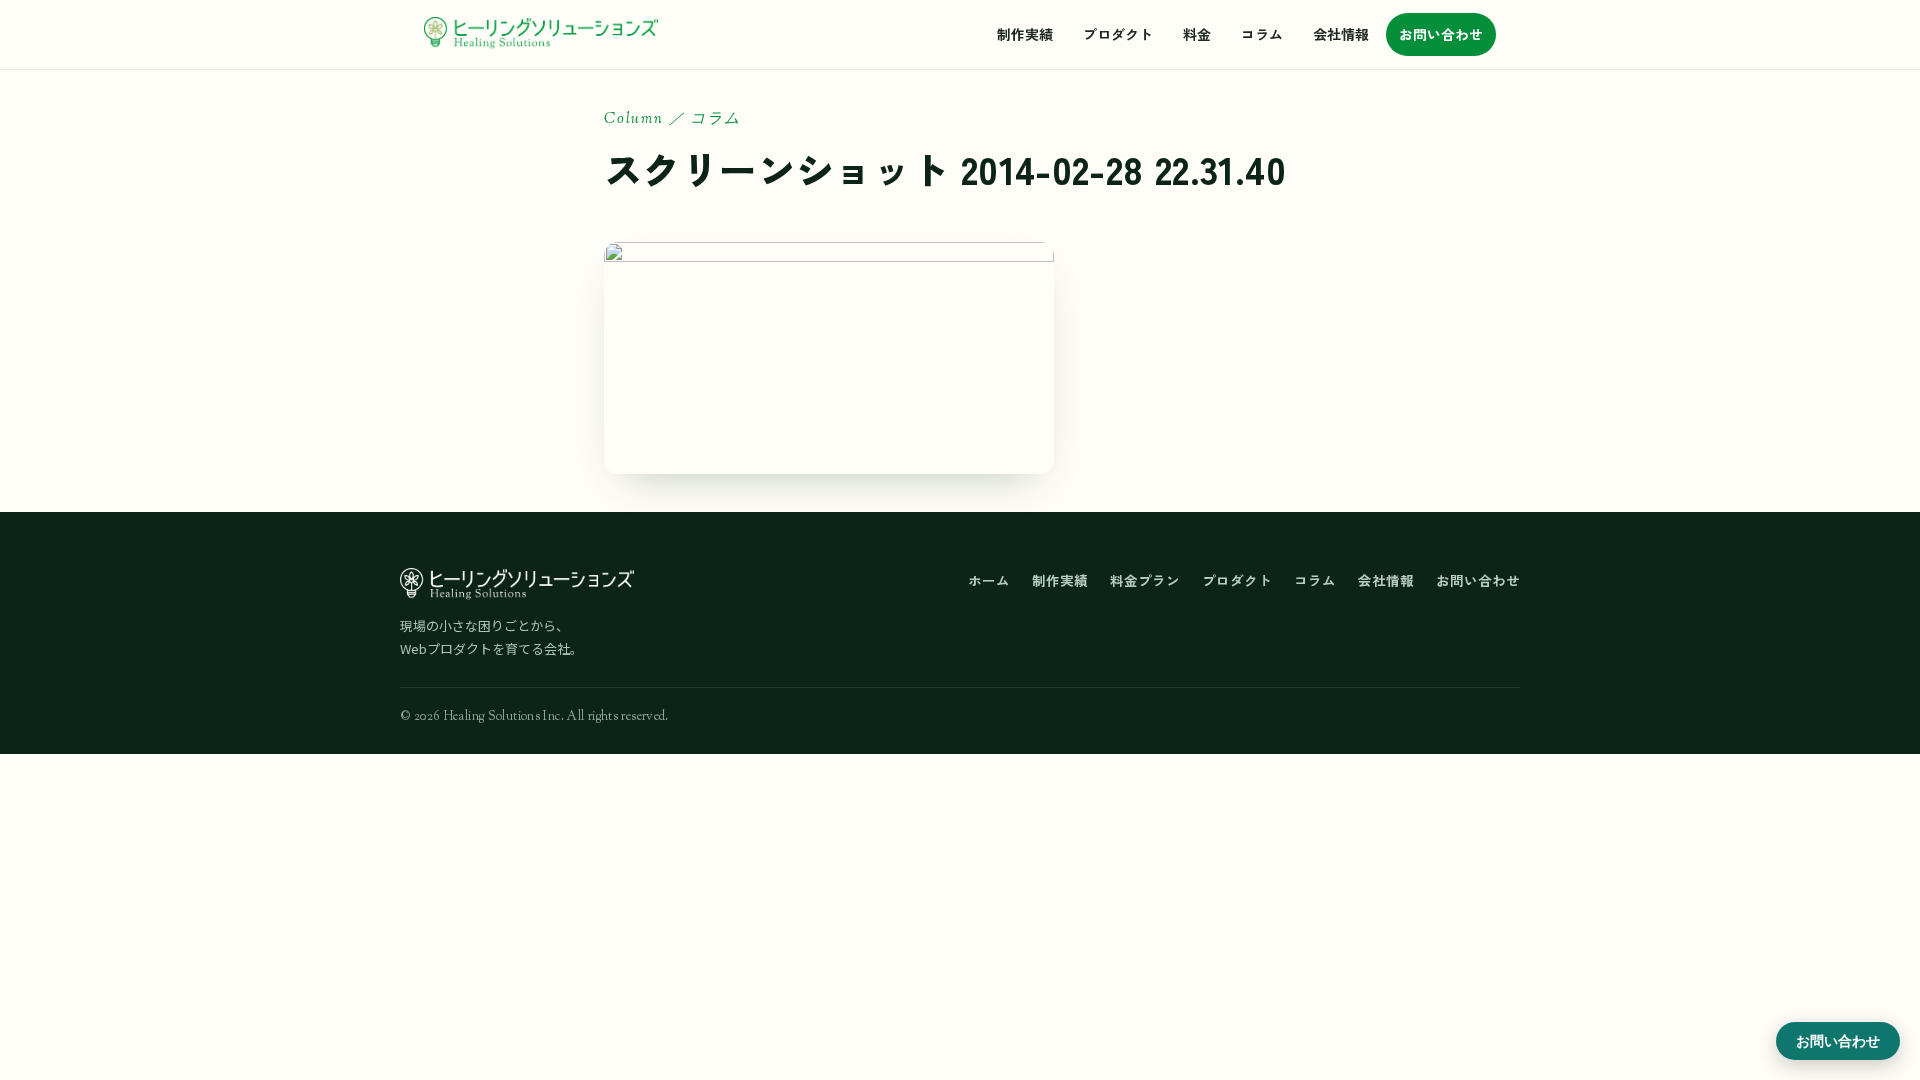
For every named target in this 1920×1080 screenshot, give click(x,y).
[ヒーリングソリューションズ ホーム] (541, 34)
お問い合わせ (1441, 34)
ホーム (989, 580)
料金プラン (1145, 580)
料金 (1197, 34)
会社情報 (1341, 34)
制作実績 (1025, 34)
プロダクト (1118, 34)
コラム (1262, 34)
